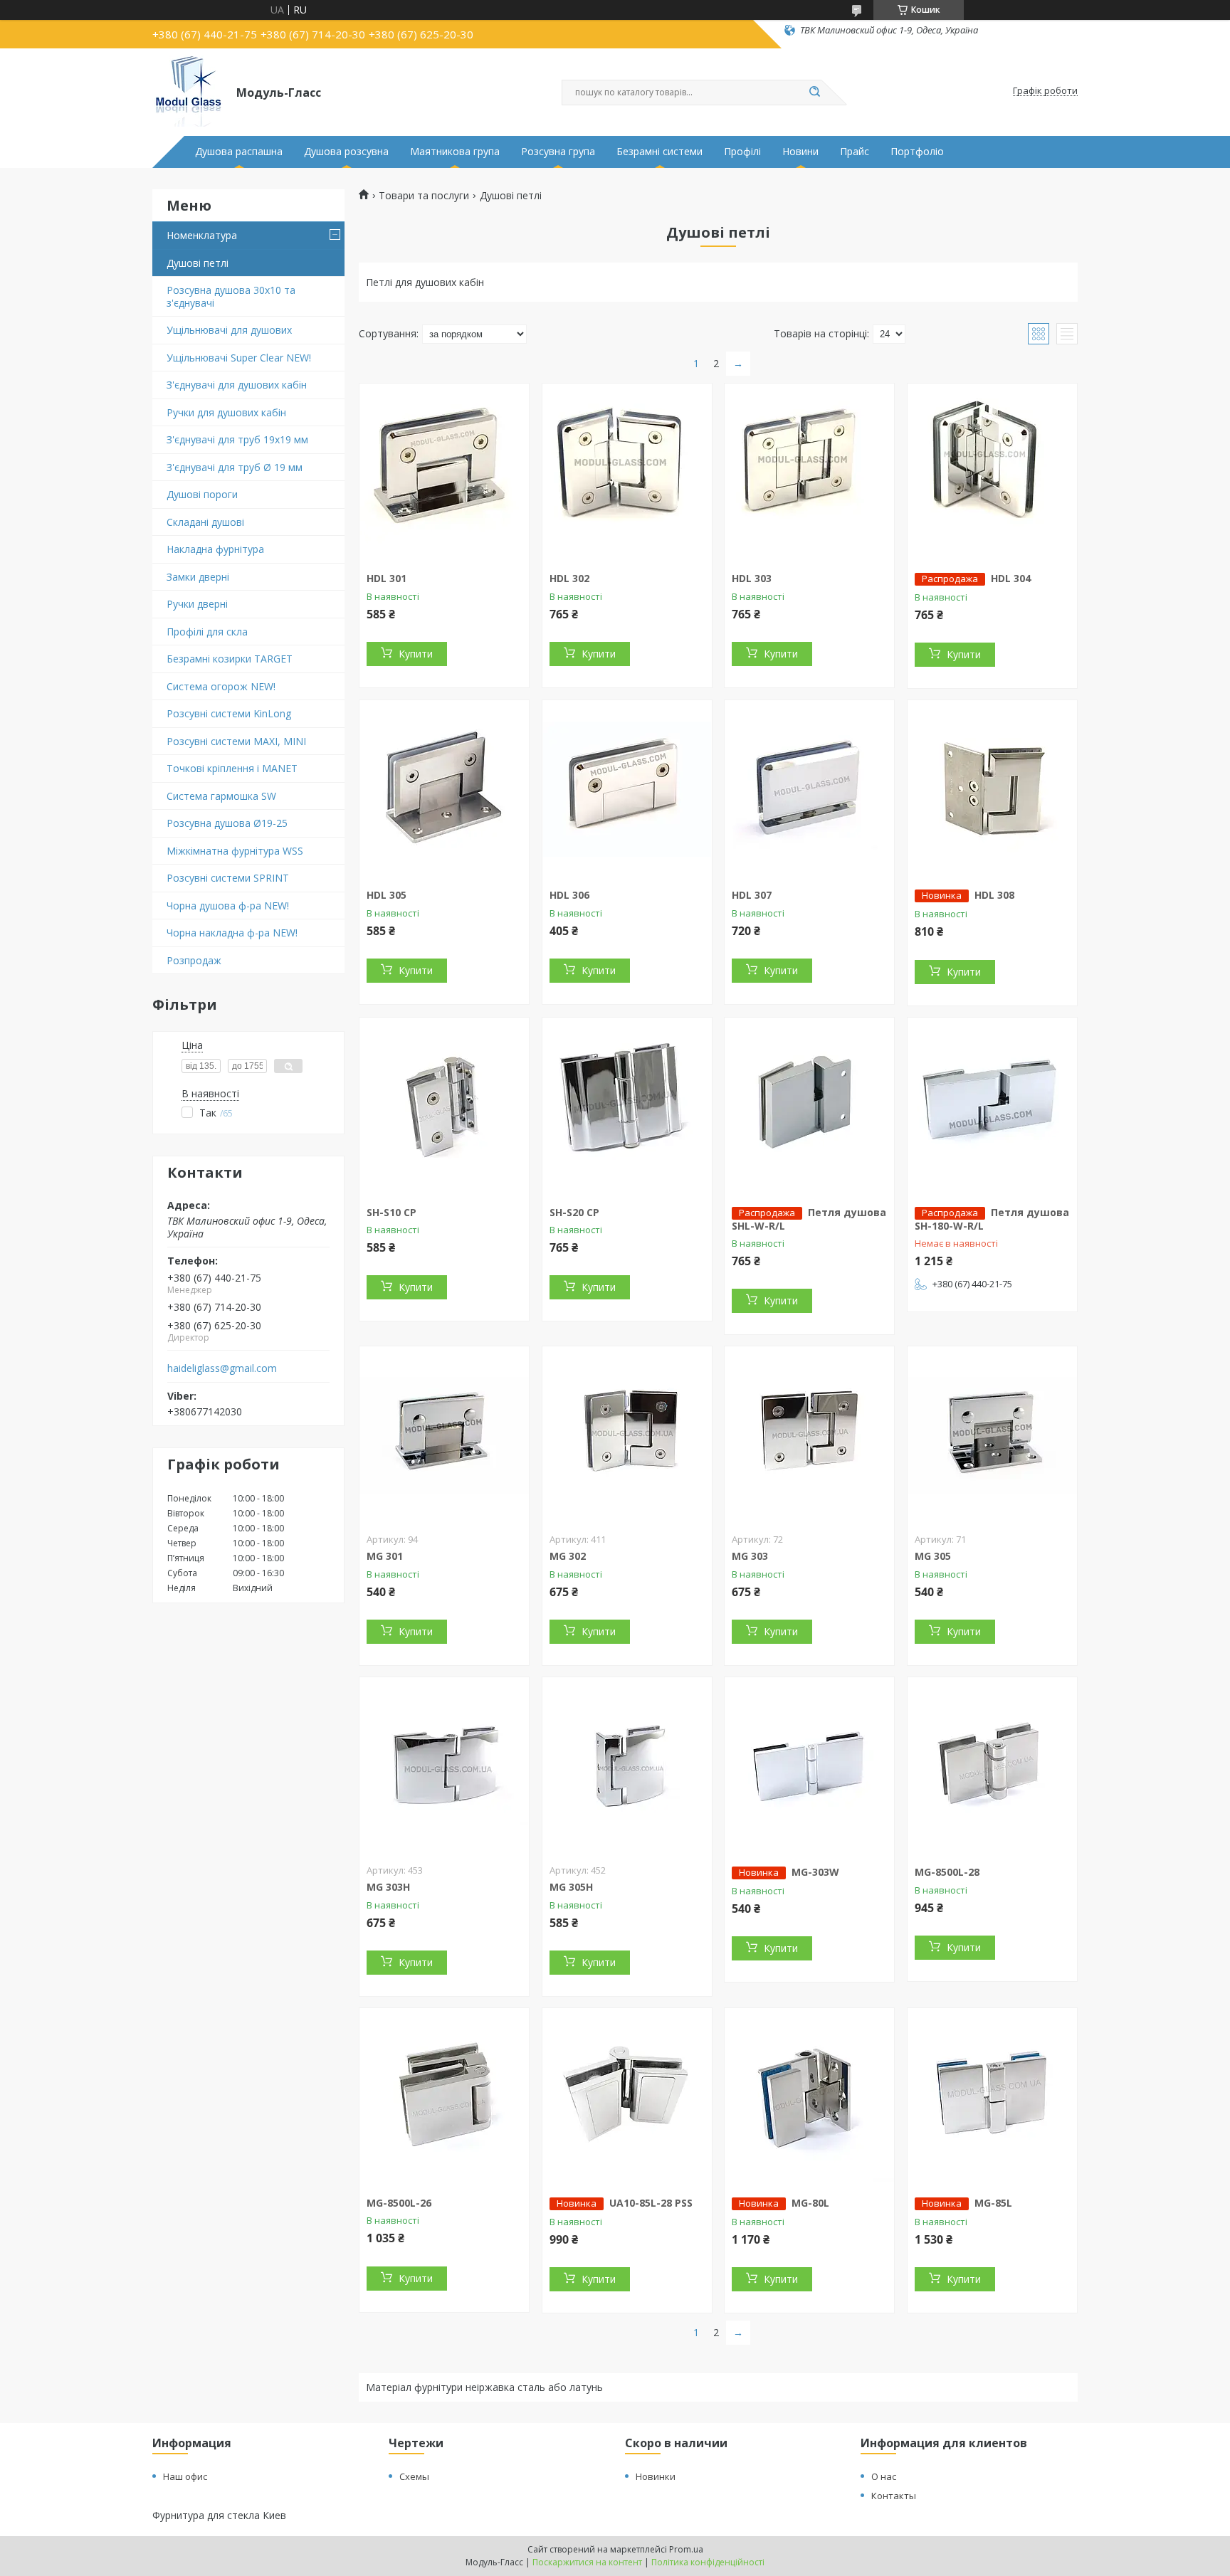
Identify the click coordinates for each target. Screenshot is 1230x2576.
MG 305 (933, 1556)
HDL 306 (569, 895)
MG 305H (571, 1887)
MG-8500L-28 (947, 1872)
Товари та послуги (424, 196)
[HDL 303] (809, 473)
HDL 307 (752, 895)
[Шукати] (814, 93)
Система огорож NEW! (221, 686)
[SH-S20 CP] (627, 1107)
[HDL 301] (444, 473)
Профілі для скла (207, 632)
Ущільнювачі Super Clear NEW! (239, 358)
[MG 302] (627, 1435)
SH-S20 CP (574, 1212)
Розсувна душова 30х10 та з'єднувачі (231, 296)
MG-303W (815, 1872)
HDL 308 (994, 895)
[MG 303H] (444, 1766)
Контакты (894, 2496)
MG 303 (750, 1556)
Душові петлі (198, 263)
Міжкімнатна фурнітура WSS (235, 851)
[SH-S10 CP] (444, 1107)
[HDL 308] (992, 789)
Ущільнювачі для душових (229, 330)
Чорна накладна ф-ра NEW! (232, 933)
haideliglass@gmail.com (222, 1368)
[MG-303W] (809, 1766)
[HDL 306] (627, 789)
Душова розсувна (346, 152)
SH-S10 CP (391, 1212)
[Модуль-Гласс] (188, 91)
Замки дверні (198, 577)
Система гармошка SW (221, 796)
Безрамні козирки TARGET (230, 659)
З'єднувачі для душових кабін (237, 385)
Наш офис (185, 2476)
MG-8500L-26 (399, 2203)
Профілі (742, 152)
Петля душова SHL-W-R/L (809, 1219)
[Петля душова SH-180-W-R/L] (992, 1107)
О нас (884, 2476)
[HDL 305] (444, 789)
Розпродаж (194, 960)
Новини (800, 152)
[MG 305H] (627, 1766)
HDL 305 (387, 895)
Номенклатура (202, 235)
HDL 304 (1011, 578)
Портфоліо (917, 152)
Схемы (414, 2476)
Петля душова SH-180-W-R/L (992, 1219)
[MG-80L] (809, 2097)
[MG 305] (992, 1435)
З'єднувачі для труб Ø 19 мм (235, 467)
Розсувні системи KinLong (229, 713)
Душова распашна (239, 152)
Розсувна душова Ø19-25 (227, 823)
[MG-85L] (992, 2097)
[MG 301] (444, 1435)
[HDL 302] (627, 473)
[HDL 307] (809, 789)
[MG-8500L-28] (992, 1766)
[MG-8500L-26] (444, 2097)
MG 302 (568, 1556)
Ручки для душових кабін (226, 412)
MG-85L (993, 2203)
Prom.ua (686, 2549)
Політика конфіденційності (708, 2562)
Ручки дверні (197, 604)
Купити (416, 654)
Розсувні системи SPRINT (228, 878)
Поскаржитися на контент (587, 2562)
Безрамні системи (659, 152)
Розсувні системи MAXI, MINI (236, 741)
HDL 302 (569, 578)
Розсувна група (558, 152)
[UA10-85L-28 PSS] (627, 2097)
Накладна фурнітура (215, 549)
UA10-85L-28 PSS (651, 2203)
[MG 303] (809, 1435)
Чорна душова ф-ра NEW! (228, 906)
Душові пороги (202, 494)
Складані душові (205, 522)
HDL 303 (752, 578)
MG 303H (388, 1887)
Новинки (656, 2476)
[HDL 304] (992, 473)
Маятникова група (455, 152)
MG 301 (385, 1556)
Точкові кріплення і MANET (232, 768)
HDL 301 (387, 578)
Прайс (855, 152)
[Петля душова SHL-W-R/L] (809, 1107)
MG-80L (810, 2203)
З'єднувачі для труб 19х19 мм (237, 439)
